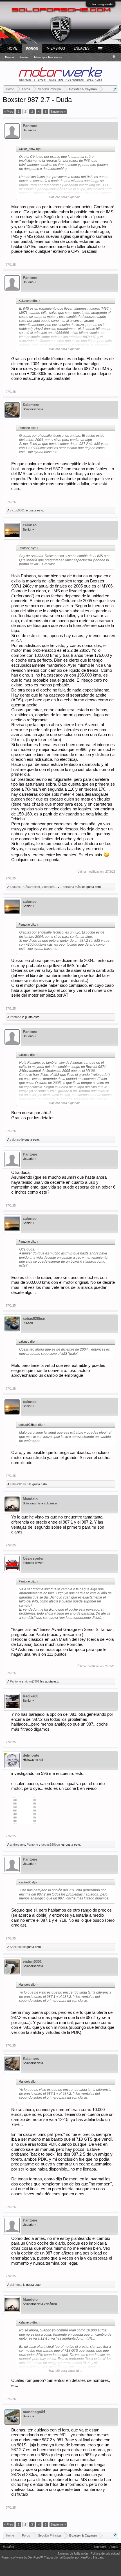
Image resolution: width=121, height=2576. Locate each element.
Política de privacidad (105, 2553)
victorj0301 (17, 510)
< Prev (9, 112)
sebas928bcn (34, 1319)
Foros (32, 49)
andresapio (17, 1845)
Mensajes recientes (48, 57)
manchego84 (34, 2412)
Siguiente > (58, 112)
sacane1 (16, 887)
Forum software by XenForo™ (23, 2557)
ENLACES (81, 48)
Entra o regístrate (101, 4)
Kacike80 (31, 1696)
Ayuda (114, 2547)
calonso (30, 525)
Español (8, 2547)
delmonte (31, 1755)
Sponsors (100, 2547)
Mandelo (30, 1499)
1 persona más (70, 887)
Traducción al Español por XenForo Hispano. (75, 2557)
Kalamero (31, 405)
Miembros (56, 48)
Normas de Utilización (73, 2553)
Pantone (30, 126)
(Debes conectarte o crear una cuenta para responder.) (80, 2518)
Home (12, 48)
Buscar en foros (17, 57)
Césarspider (32, 887)
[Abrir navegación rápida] (115, 89)
